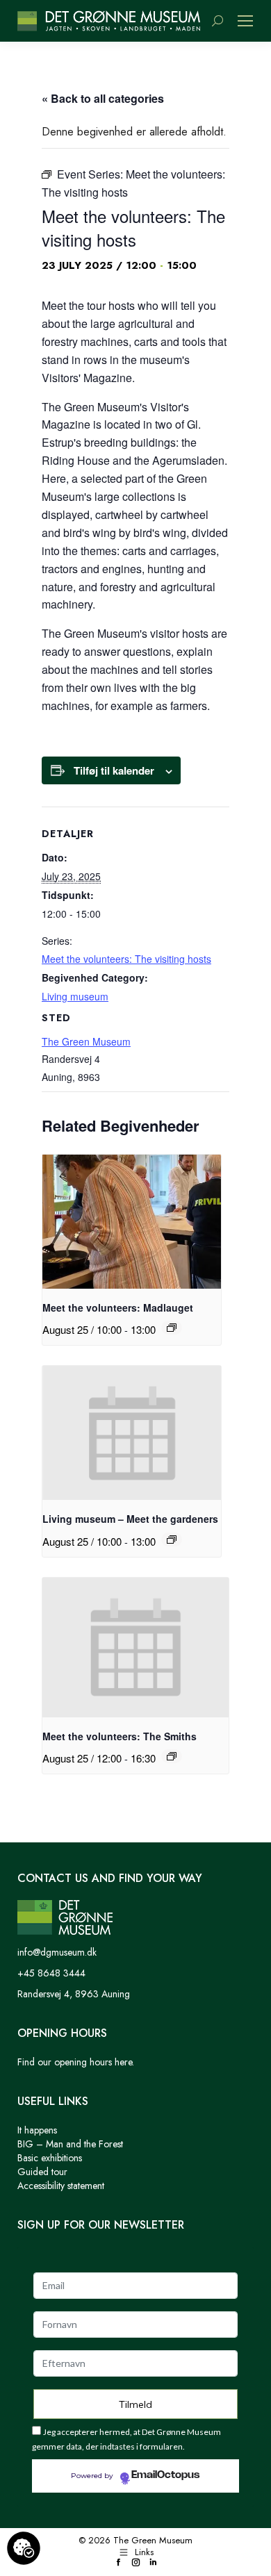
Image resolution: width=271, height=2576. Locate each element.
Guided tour (42, 2172)
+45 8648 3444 (51, 1973)
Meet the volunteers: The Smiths (120, 1736)
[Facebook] (118, 2563)
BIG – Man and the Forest (70, 2144)
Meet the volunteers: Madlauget (118, 1307)
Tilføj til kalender (114, 770)
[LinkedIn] (153, 2563)
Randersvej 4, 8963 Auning (74, 1994)
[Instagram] (136, 2563)
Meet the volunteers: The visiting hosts (126, 959)
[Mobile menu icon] (245, 21)
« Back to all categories (103, 98)
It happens (37, 2130)
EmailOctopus (165, 2475)
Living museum (75, 996)
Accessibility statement (61, 2186)
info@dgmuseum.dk (57, 1952)
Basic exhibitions (50, 2158)
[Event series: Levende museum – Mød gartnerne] (172, 1539)
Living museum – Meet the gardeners (130, 1519)
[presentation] (132, 1222)
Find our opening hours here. (76, 2062)
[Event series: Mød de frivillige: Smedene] (172, 1756)
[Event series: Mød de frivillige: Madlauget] (172, 1328)
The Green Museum (86, 1041)
